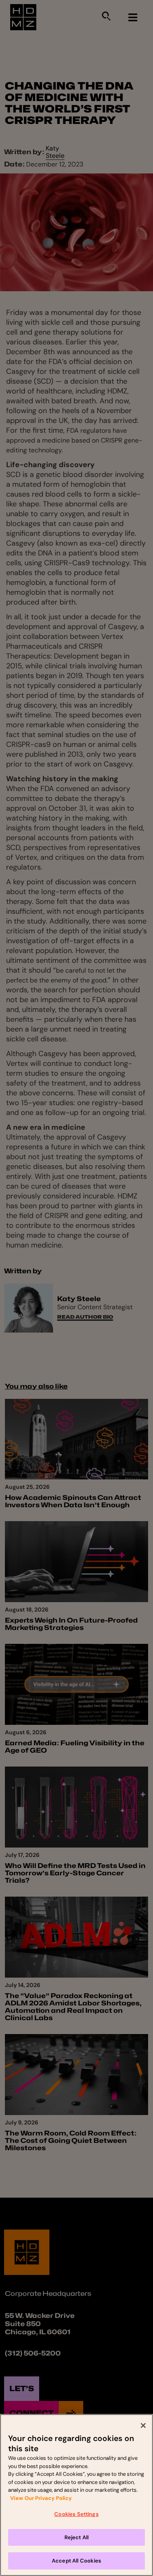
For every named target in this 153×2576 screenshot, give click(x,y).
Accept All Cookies (76, 2561)
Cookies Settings (76, 2514)
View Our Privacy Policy (41, 2498)
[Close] (143, 2425)
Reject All (77, 2537)
